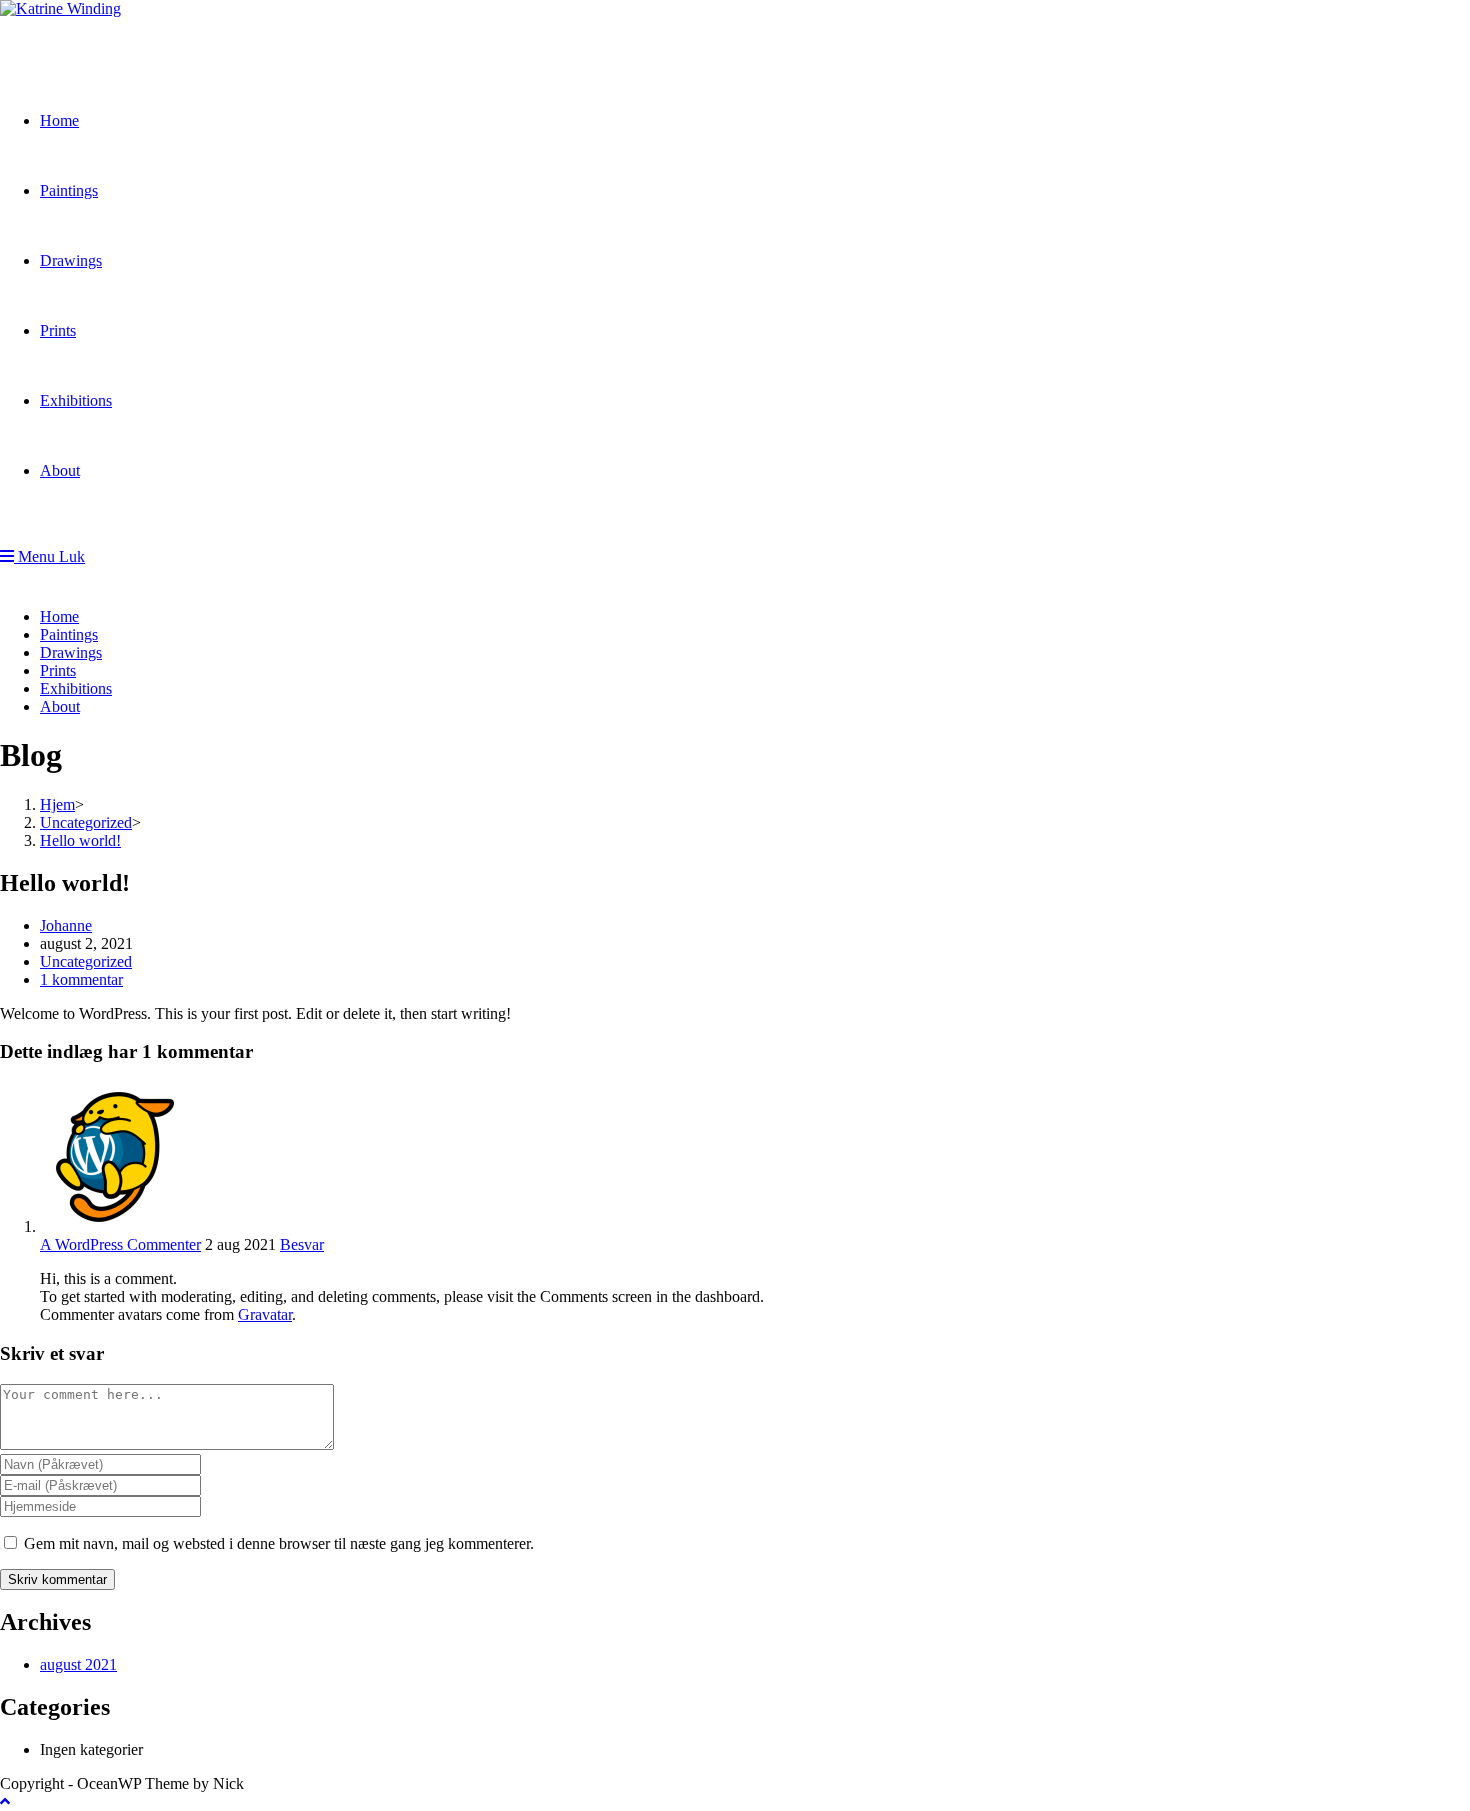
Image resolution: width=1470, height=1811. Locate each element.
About (60, 706)
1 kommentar (81, 979)
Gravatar (265, 1314)
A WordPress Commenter (120, 1244)
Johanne (66, 925)
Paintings (69, 634)
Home (59, 616)
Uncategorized (86, 961)
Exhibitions (76, 688)
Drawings (71, 652)
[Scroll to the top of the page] (5, 1801)
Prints (58, 670)
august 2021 (78, 1664)
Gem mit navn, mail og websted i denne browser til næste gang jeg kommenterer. (279, 1543)
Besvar (302, 1244)
